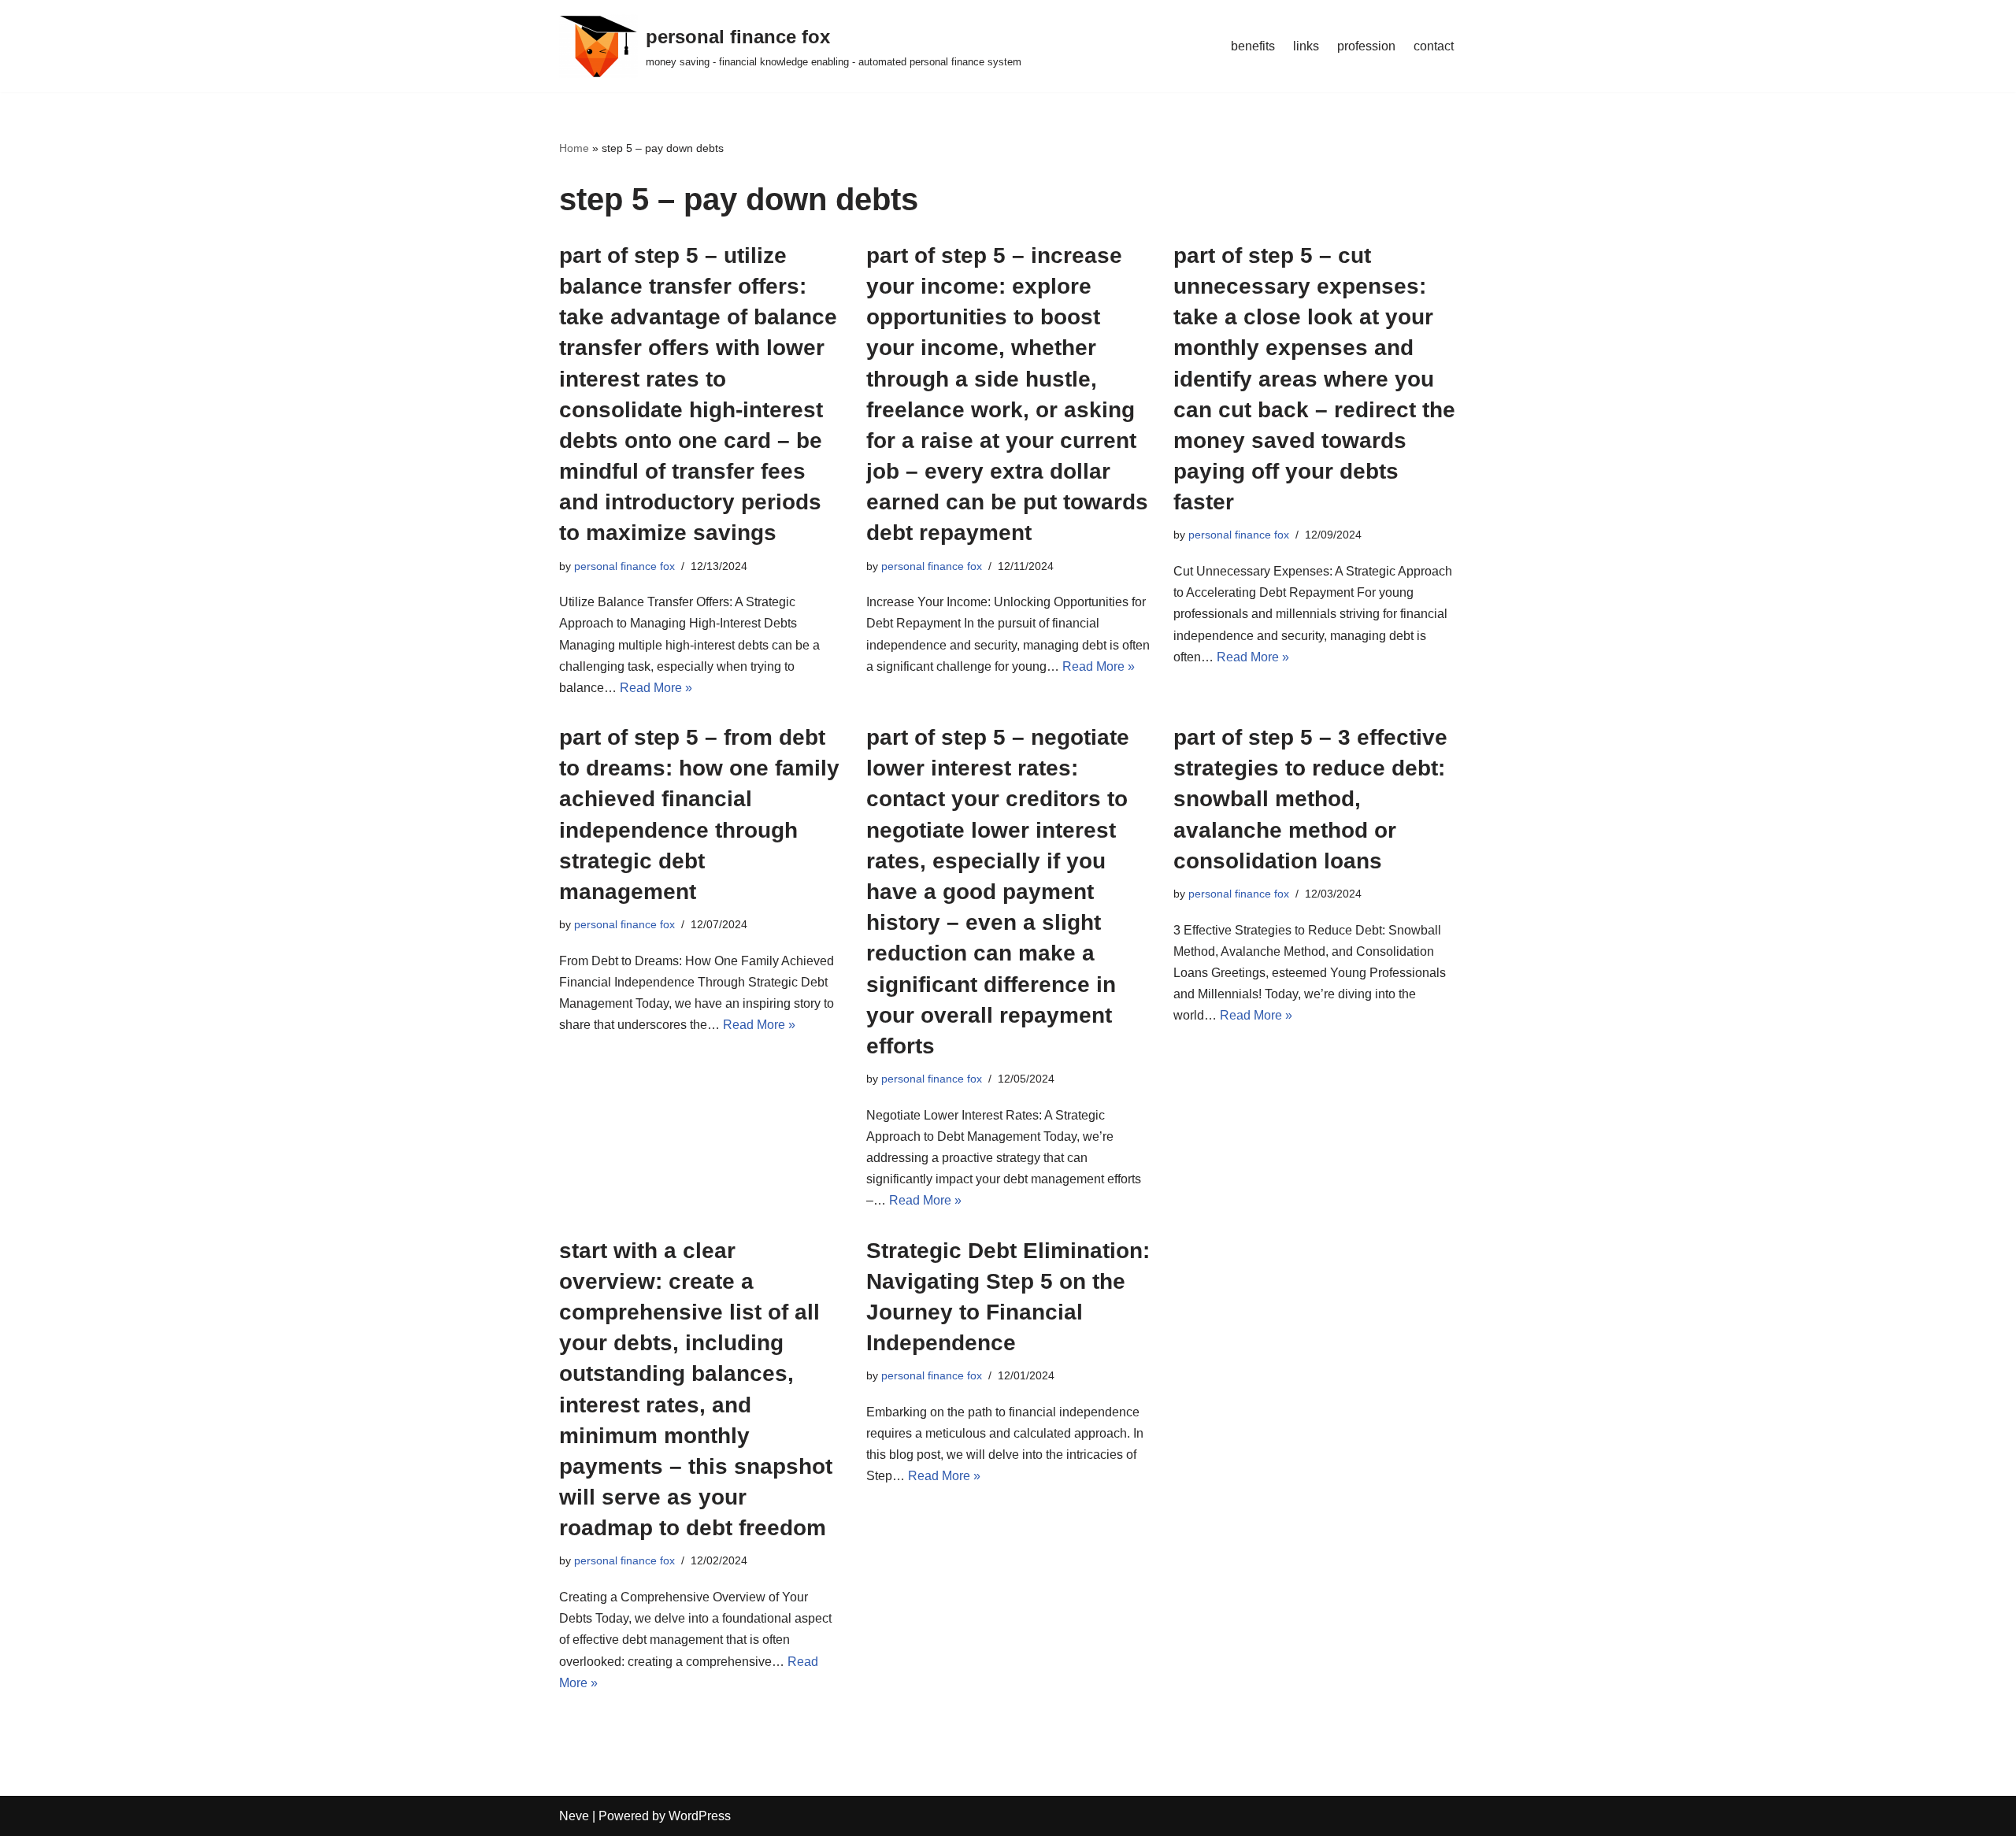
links (1306, 46)
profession (1366, 46)
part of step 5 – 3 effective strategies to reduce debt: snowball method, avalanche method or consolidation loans (1310, 799)
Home (574, 148)
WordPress (700, 1816)
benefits (1253, 46)
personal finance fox (624, 566)
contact (1434, 46)
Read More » (656, 688)
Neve (574, 1816)
